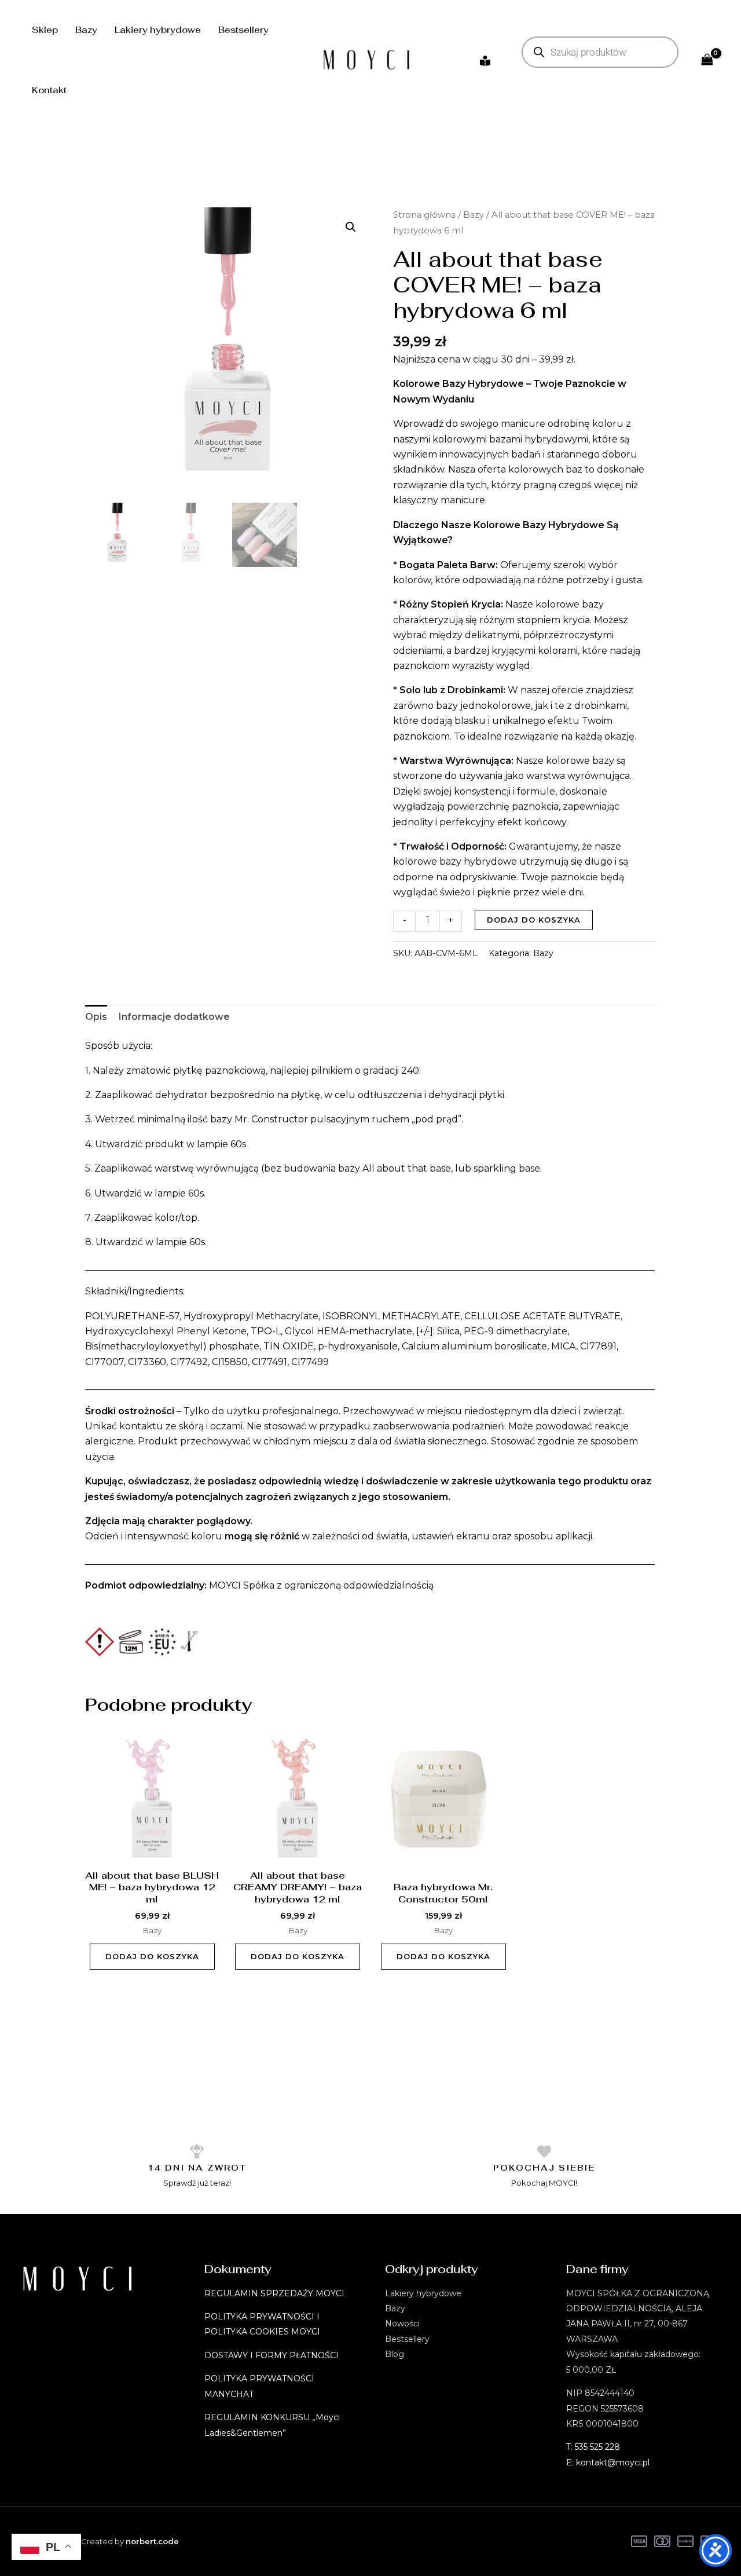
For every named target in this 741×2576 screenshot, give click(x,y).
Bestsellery (243, 30)
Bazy (86, 30)
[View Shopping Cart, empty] (707, 60)
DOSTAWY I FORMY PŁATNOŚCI (272, 2355)
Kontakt (49, 90)
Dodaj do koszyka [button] (152, 1956)
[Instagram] (485, 61)
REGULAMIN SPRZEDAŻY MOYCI (274, 2293)
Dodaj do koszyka (534, 920)
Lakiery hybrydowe (158, 30)
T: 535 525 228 (593, 2447)
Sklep (45, 30)
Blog (395, 2354)
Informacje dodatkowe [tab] (174, 1017)
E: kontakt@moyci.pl (608, 2462)
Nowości (402, 2323)
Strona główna (424, 215)
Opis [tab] (96, 1017)
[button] (351, 227)
